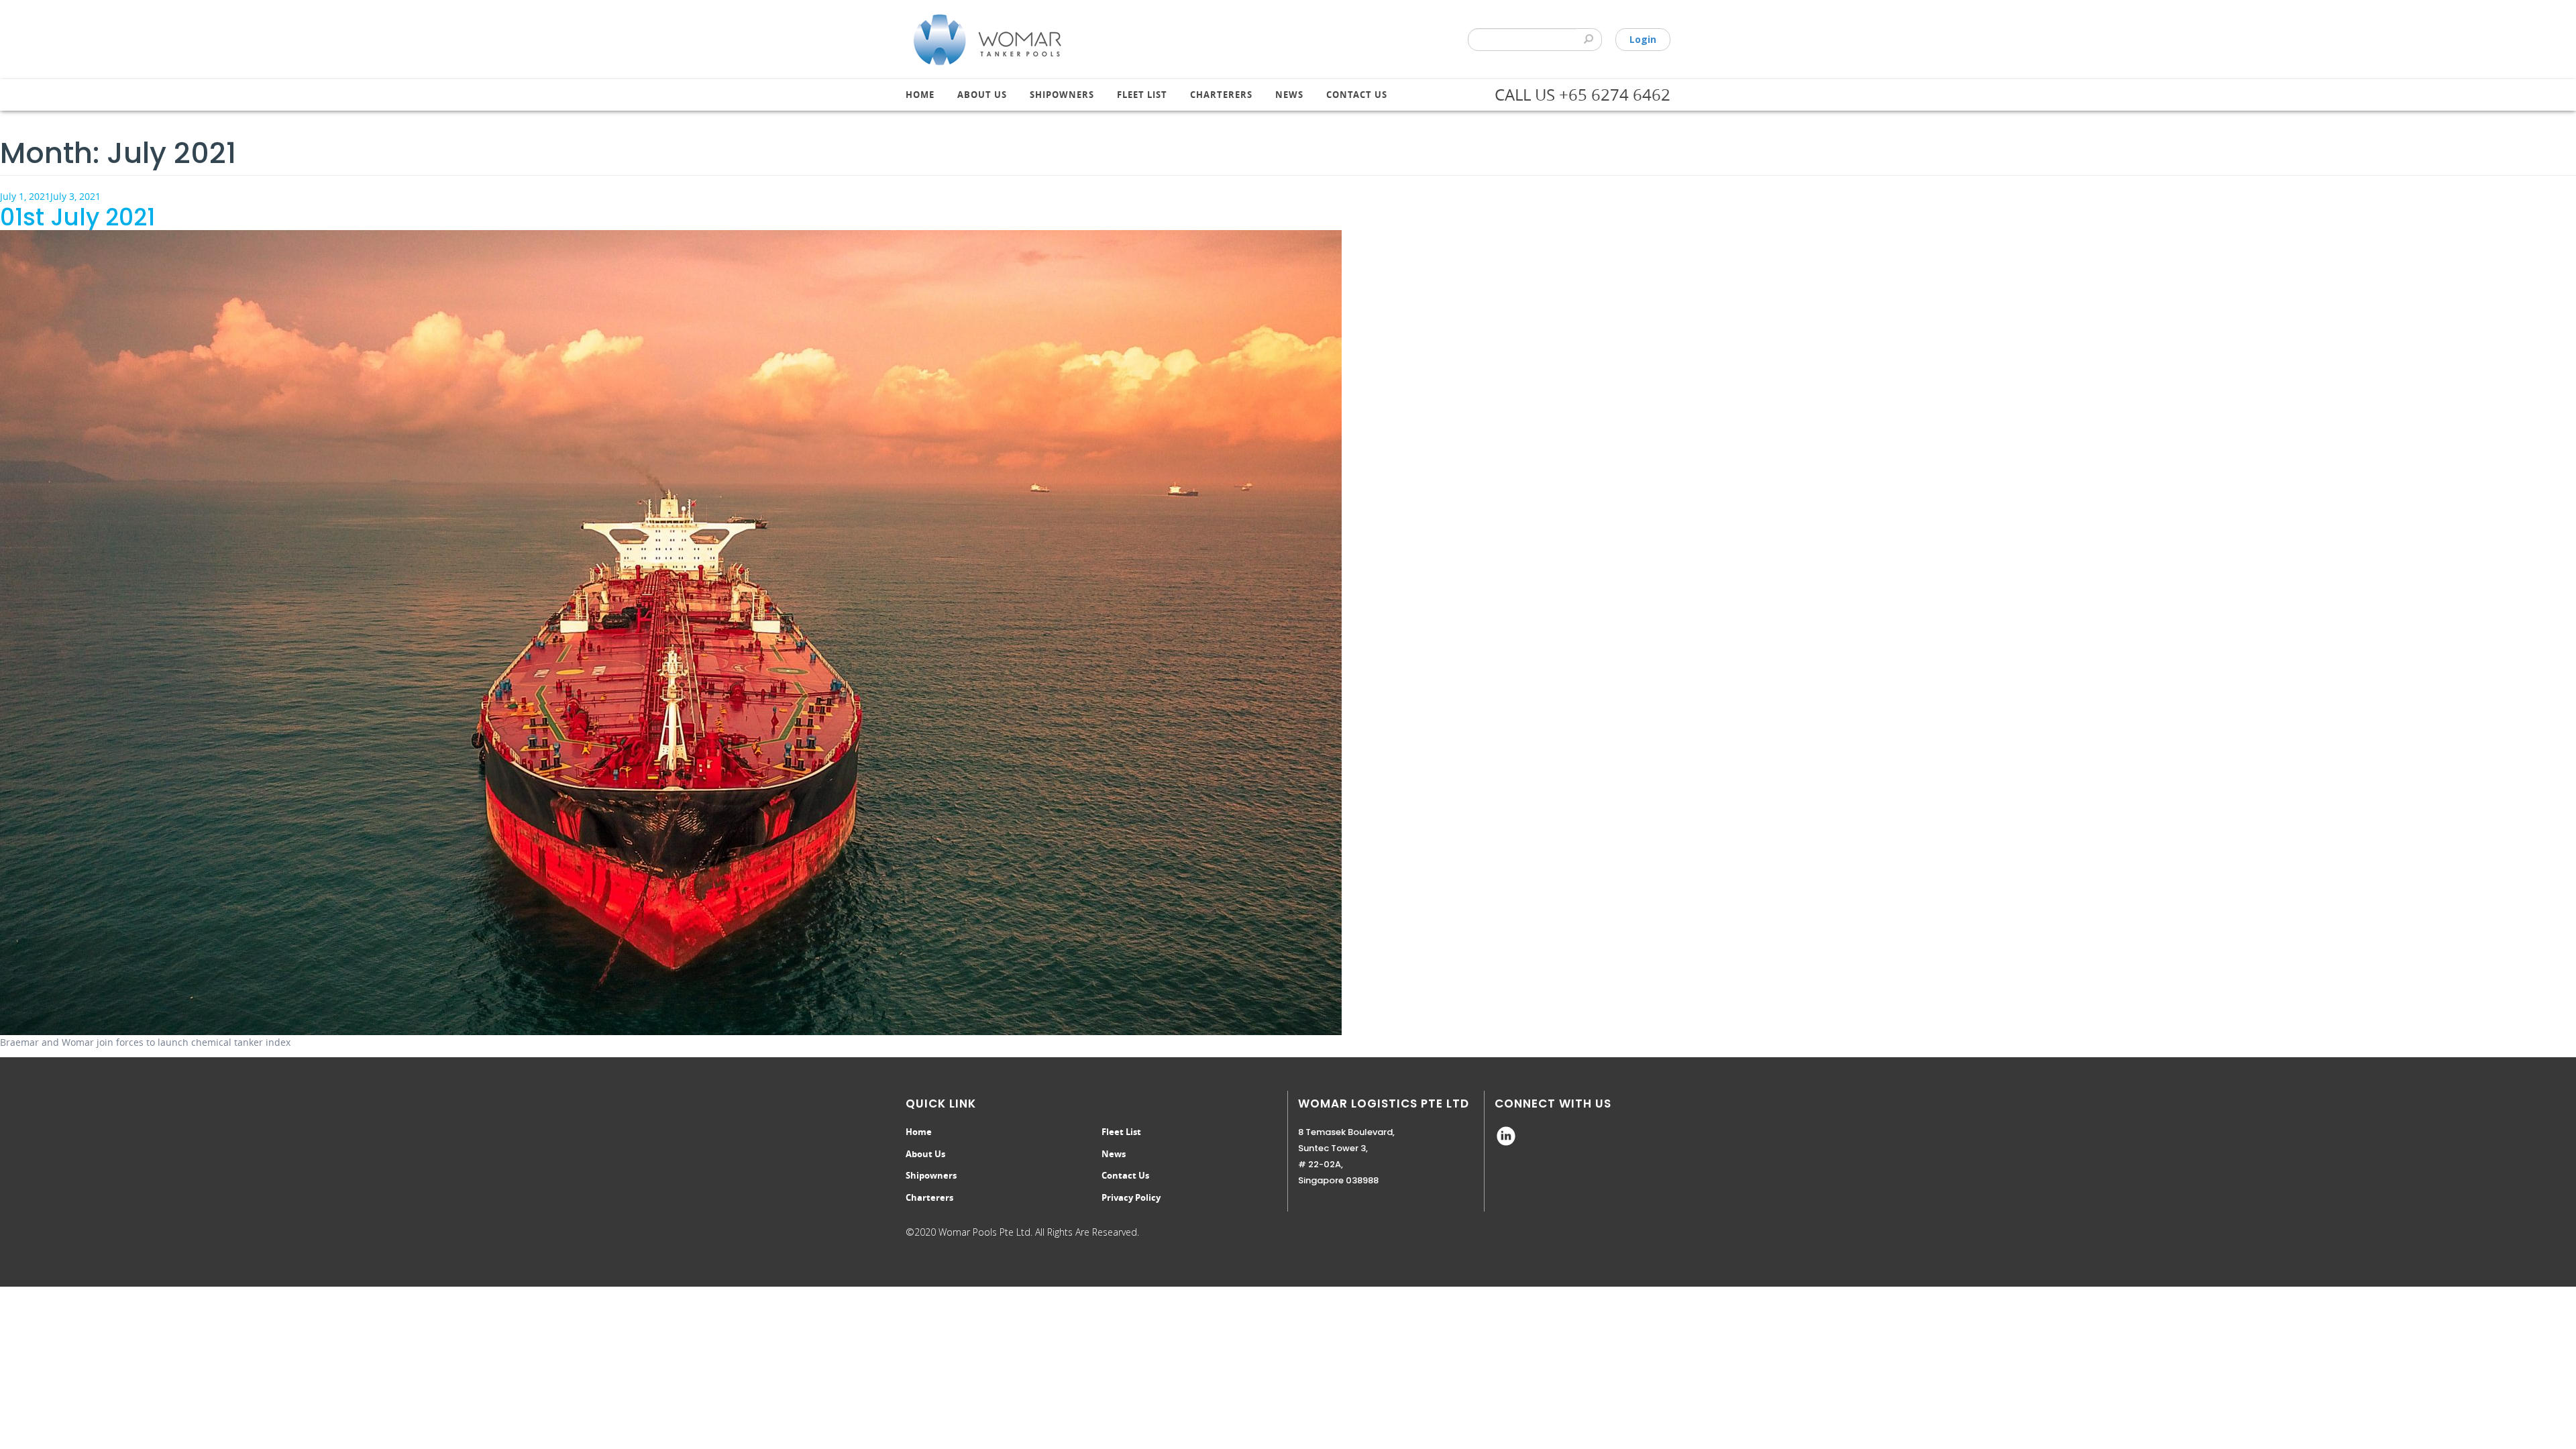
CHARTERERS (1221, 95)
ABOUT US (982, 95)
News (1289, 95)
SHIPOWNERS (1062, 95)
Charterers (929, 1197)
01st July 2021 (77, 217)
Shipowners (931, 1175)
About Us (925, 1154)
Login (1643, 39)
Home (920, 95)
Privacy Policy (1131, 1197)
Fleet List (1142, 95)
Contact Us (1357, 95)
